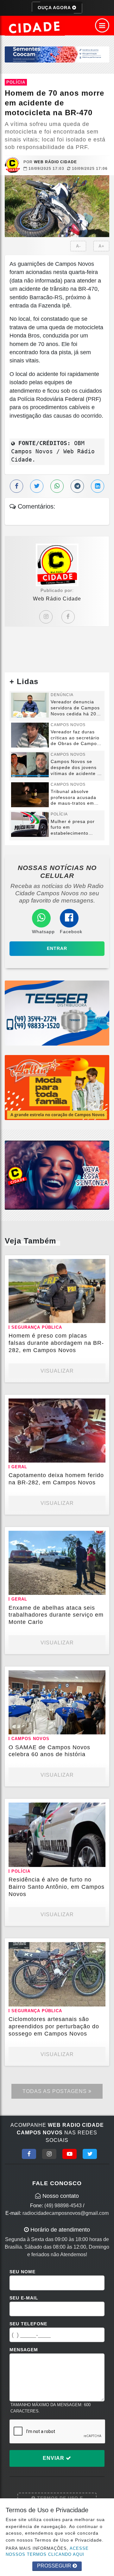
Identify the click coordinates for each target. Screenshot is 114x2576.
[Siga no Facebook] (29, 2154)
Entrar (57, 948)
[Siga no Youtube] (70, 2154)
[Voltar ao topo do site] (104, 1417)
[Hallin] (57, 1087)
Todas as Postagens (55, 2091)
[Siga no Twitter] (90, 2154)
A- (78, 246)
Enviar (54, 2458)
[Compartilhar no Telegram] (77, 486)
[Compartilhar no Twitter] (37, 486)
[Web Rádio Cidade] (57, 1175)
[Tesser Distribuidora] (57, 1013)
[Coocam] (57, 54)
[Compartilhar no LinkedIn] (98, 486)
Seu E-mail (24, 2298)
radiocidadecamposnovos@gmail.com (66, 2213)
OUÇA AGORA (55, 8)
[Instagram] (46, 617)
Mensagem (24, 2350)
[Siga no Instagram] (49, 2154)
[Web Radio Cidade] (35, 27)
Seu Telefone (28, 2324)
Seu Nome (22, 2272)
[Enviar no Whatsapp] (57, 486)
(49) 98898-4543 (63, 2206)
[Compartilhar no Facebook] (16, 486)
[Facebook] (68, 617)
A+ (101, 246)
